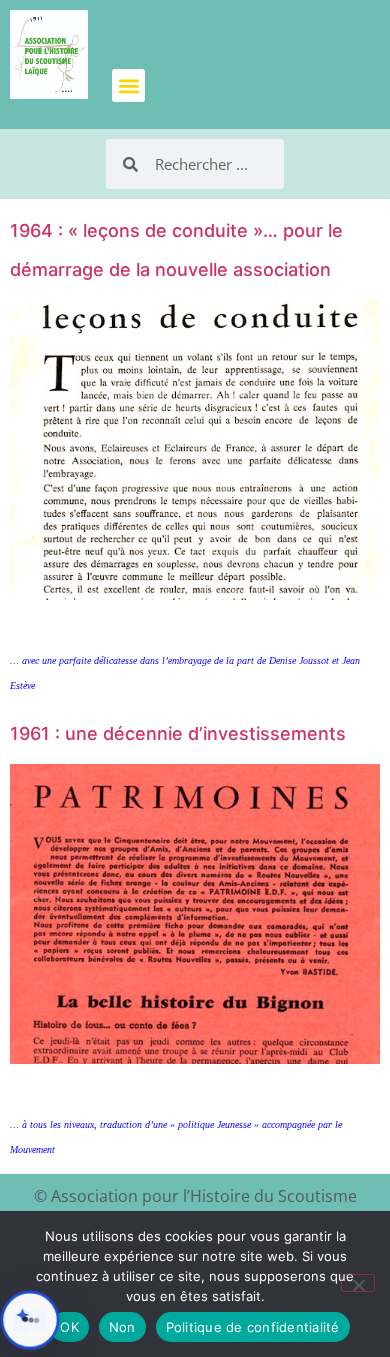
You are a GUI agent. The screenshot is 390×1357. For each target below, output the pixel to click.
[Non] (358, 1283)
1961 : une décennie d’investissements (178, 733)
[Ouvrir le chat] (30, 1320)
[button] (128, 85)
